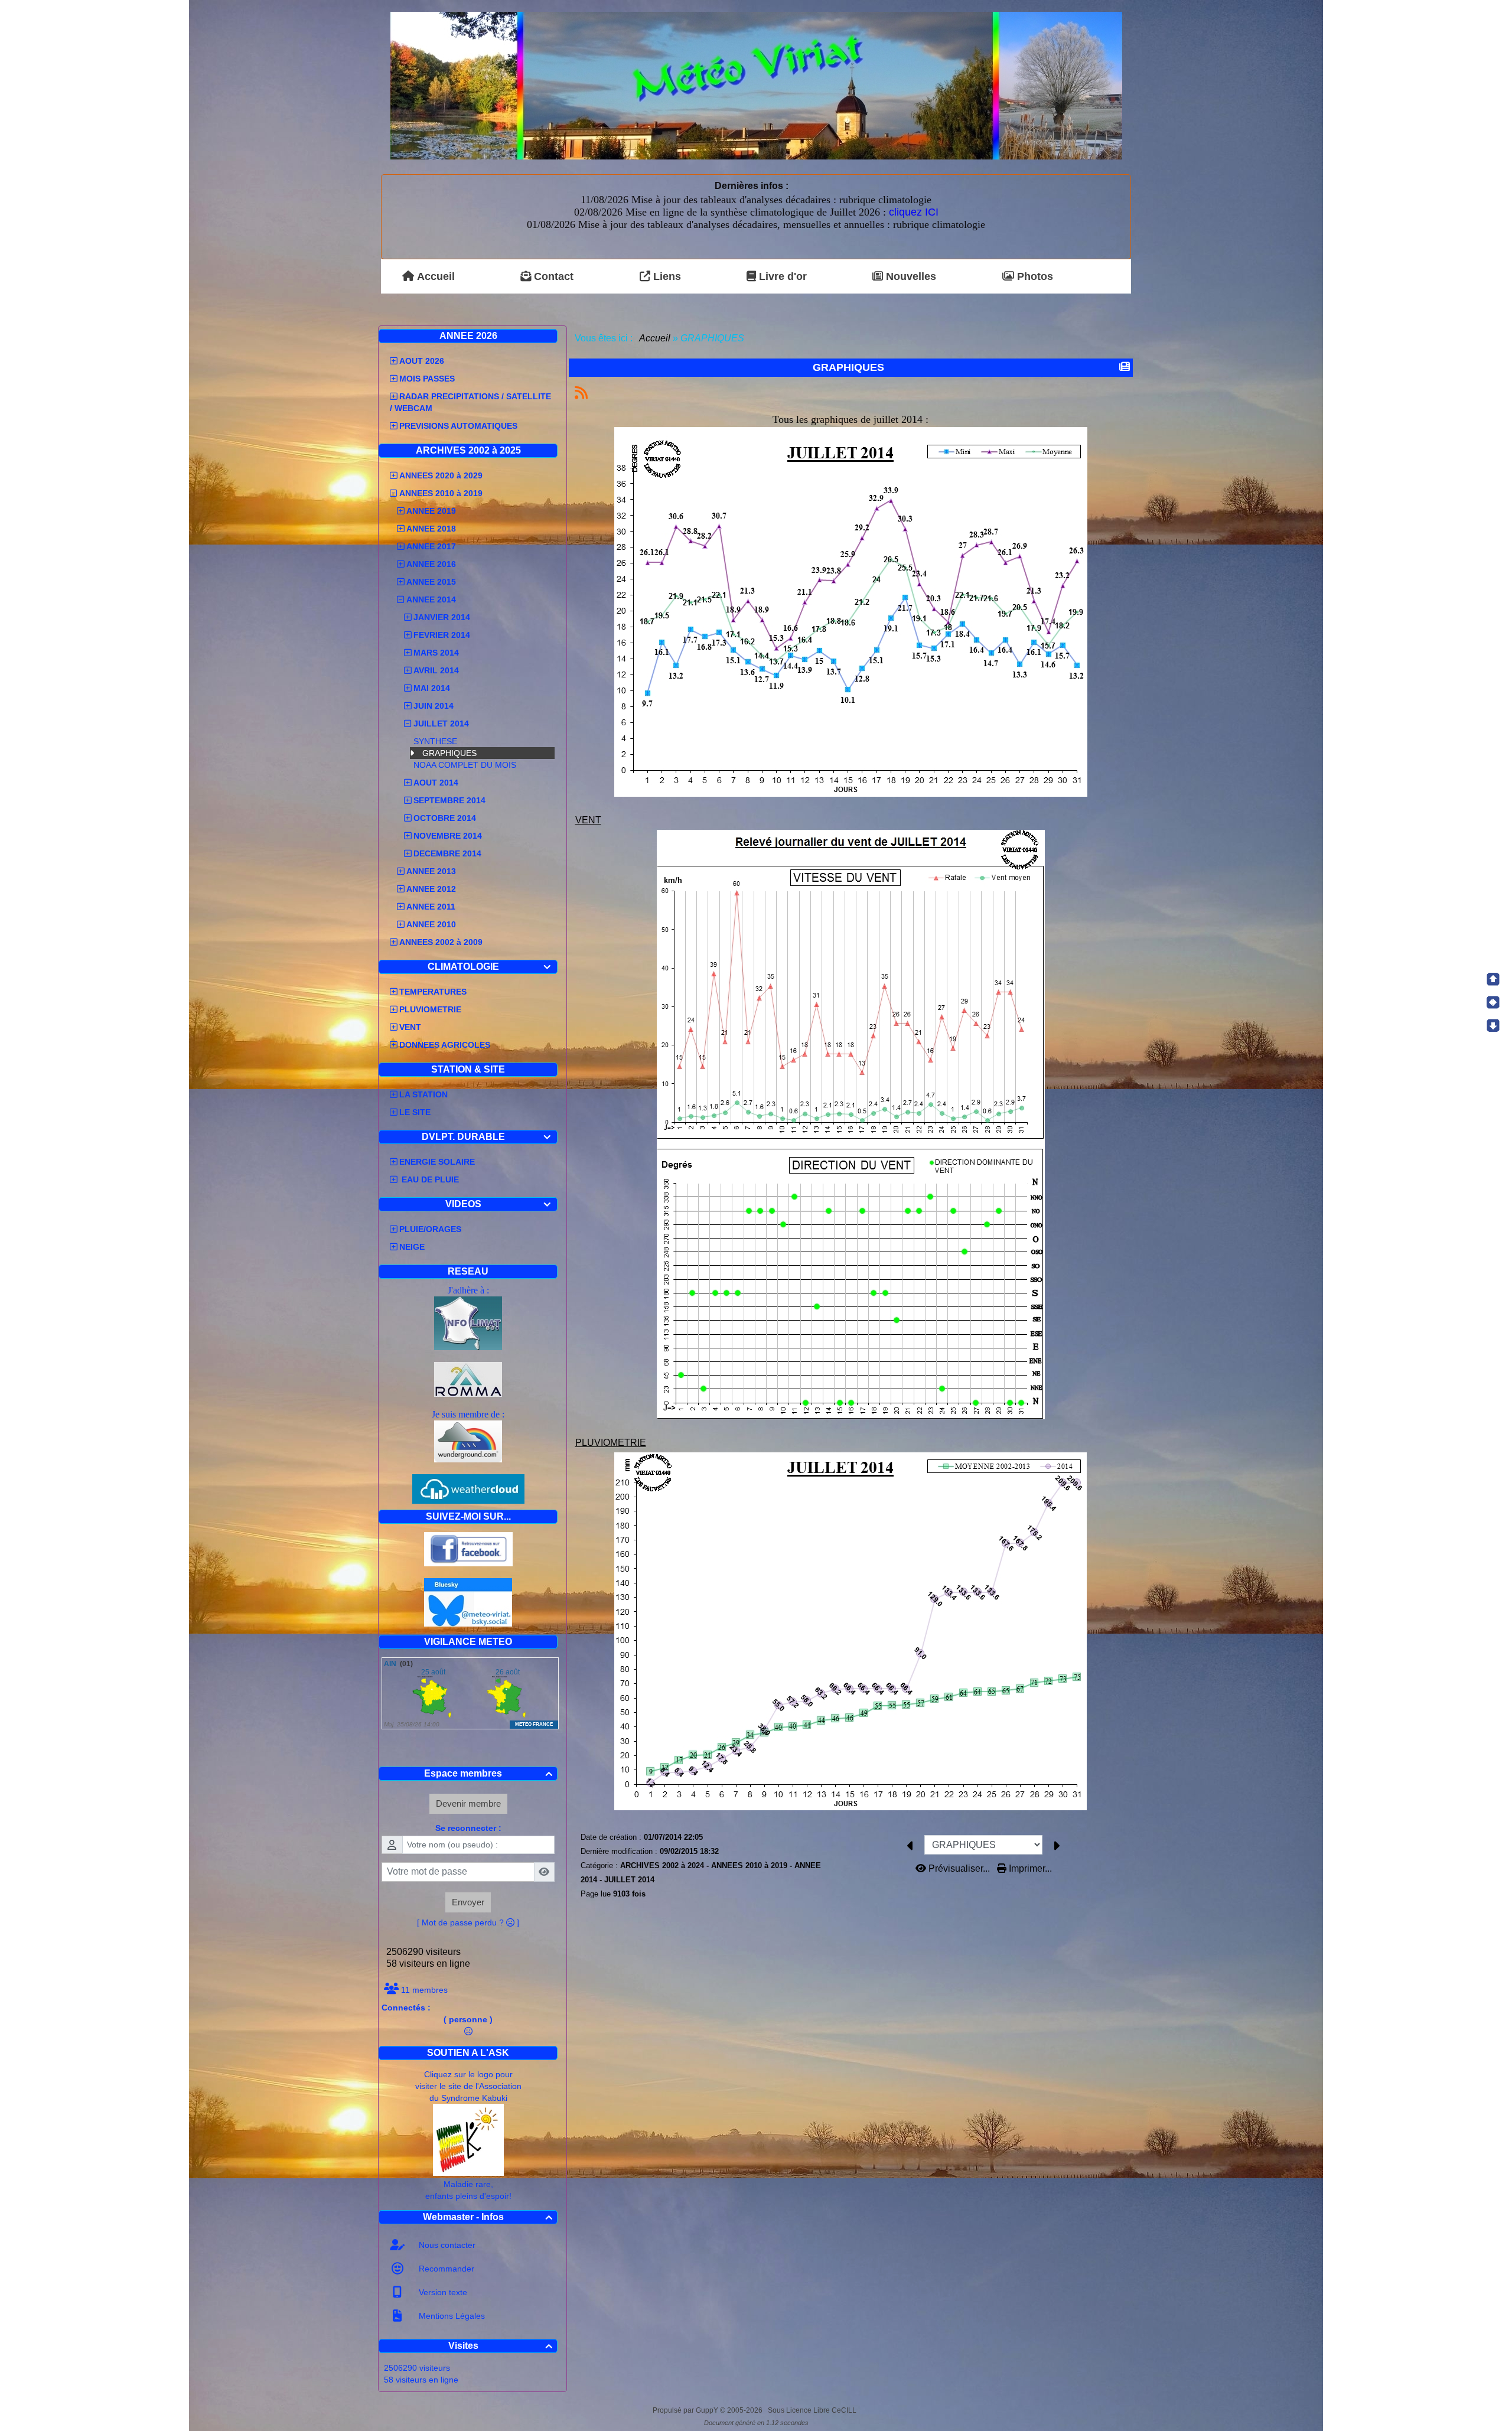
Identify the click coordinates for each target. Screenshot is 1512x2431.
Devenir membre (468, 1803)
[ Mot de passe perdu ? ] (468, 1922)
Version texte (442, 2292)
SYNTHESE (435, 741)
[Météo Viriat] (756, 85)
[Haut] (1493, 979)
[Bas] (1493, 1025)
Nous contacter (446, 2245)
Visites (501, 2346)
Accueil (655, 338)
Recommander (445, 2269)
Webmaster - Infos (488, 2217)
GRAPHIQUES (449, 753)
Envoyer (468, 1902)
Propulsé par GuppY (686, 2410)
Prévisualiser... (959, 1868)
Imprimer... (1029, 1868)
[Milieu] (1493, 1002)
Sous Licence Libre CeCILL (813, 2410)
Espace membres (488, 1773)
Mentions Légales (451, 2316)
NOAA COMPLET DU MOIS (465, 765)
